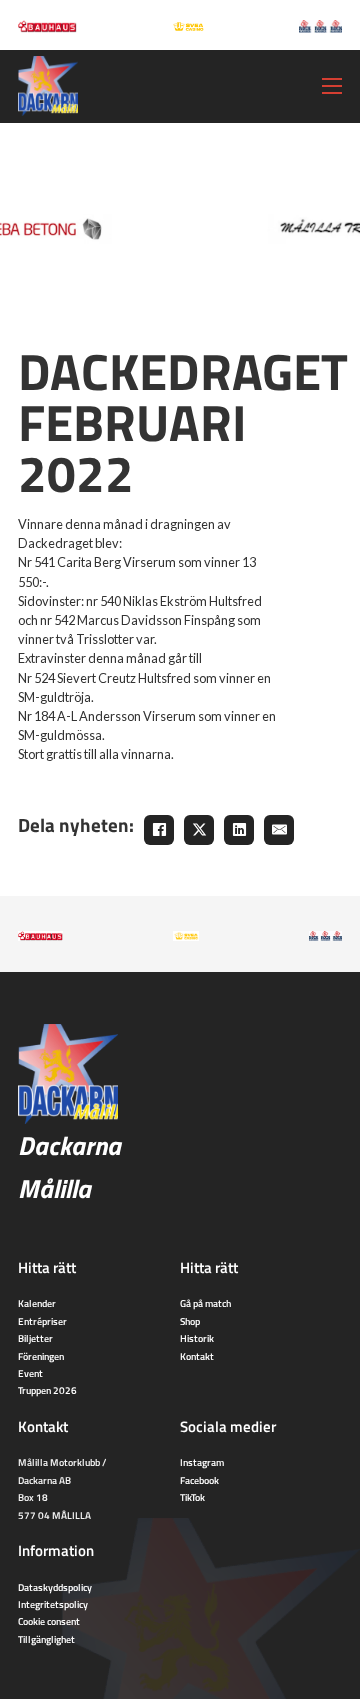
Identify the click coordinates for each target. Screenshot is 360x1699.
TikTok (192, 1497)
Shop (190, 1321)
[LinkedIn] (239, 830)
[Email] (279, 830)
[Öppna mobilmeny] (332, 86)
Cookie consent (49, 1621)
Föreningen (41, 1356)
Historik (197, 1338)
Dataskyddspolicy (55, 1587)
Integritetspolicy (53, 1604)
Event (30, 1373)
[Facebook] (159, 830)
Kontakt (197, 1356)
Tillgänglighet (46, 1639)
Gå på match (205, 1303)
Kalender (37, 1303)
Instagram (202, 1462)
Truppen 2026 (47, 1390)
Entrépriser (42, 1321)
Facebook (199, 1480)
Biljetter (35, 1338)
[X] (199, 830)
